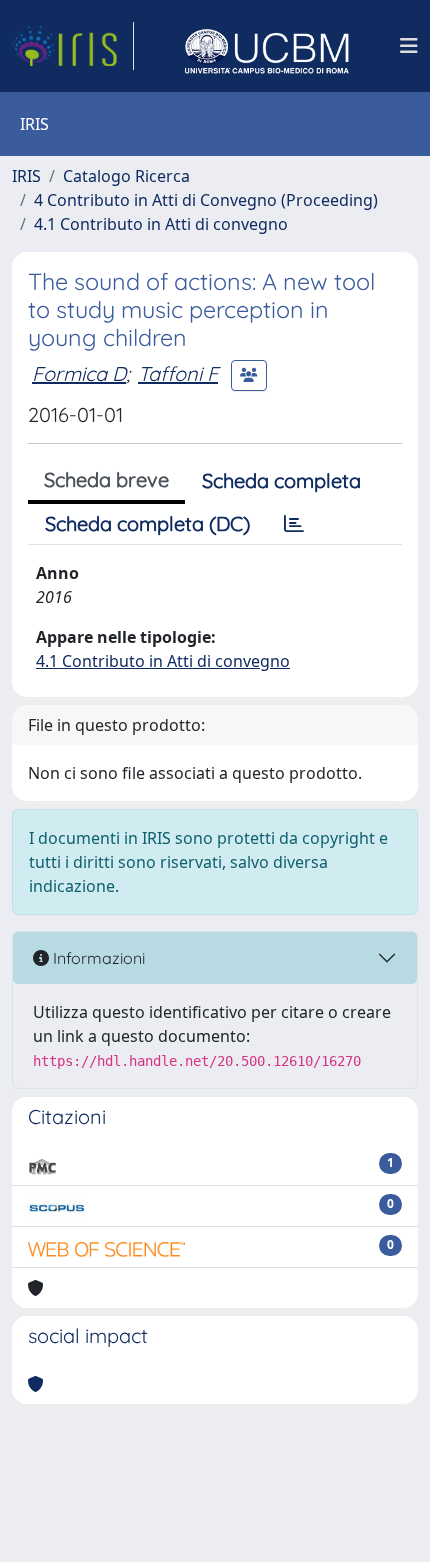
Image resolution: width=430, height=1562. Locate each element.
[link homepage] (73, 46)
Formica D (79, 373)
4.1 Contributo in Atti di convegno (161, 224)
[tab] (294, 524)
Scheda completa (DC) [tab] (147, 523)
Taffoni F (178, 373)
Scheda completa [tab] (281, 480)
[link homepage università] (267, 46)
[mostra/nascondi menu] (409, 46)
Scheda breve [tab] (106, 479)
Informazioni (97, 958)
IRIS (26, 176)
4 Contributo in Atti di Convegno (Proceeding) (206, 200)
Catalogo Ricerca (126, 176)
